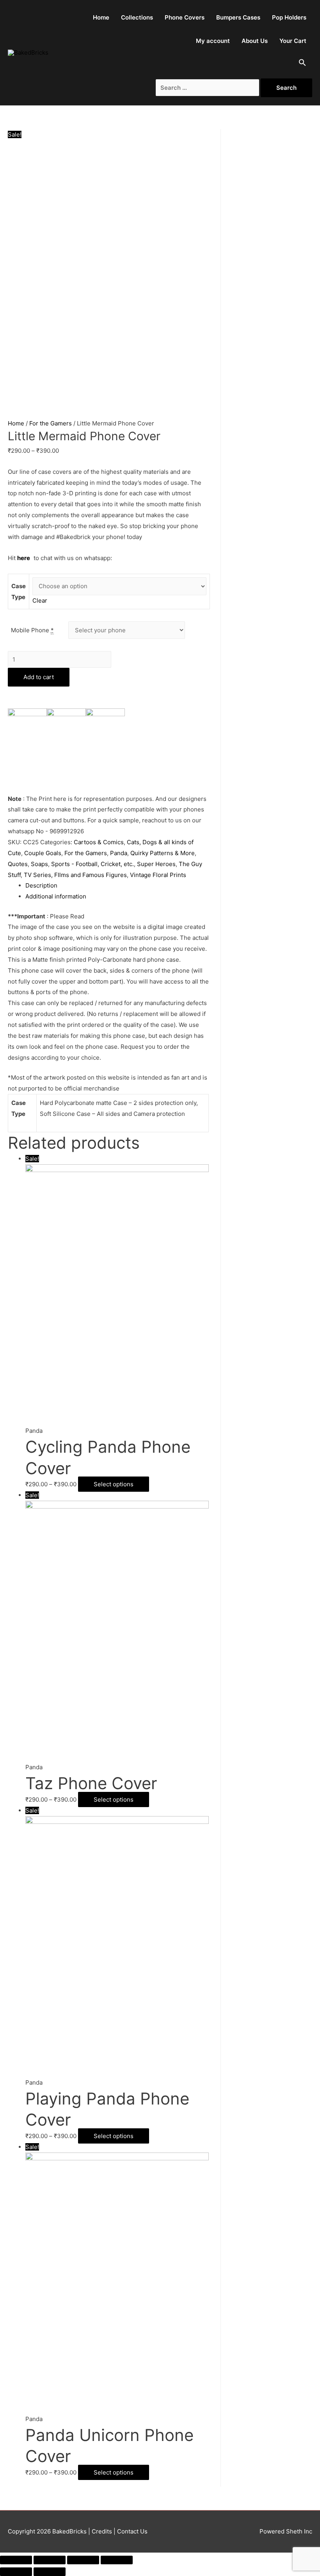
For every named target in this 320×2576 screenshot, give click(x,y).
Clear (40, 600)
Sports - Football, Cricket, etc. (92, 864)
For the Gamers (51, 423)
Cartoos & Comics (99, 842)
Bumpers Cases (238, 17)
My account (213, 41)
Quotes (18, 864)
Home (101, 17)
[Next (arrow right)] (50, 2572)
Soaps (39, 864)
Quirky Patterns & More (163, 853)
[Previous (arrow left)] (16, 2572)
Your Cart (293, 41)
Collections (137, 17)
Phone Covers (185, 17)
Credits (102, 2531)
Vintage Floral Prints (158, 875)
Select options (114, 1484)
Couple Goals (43, 853)
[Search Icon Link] (302, 64)
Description (41, 885)
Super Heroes (156, 864)
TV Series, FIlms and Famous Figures (75, 875)
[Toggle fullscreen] (83, 2560)
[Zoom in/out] (117, 2560)
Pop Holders (289, 17)
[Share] (50, 2560)
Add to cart (39, 677)
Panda (119, 853)
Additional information (56, 896)
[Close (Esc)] (16, 2560)
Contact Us (132, 2531)
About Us (255, 41)
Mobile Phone (32, 630)
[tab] (117, 886)
